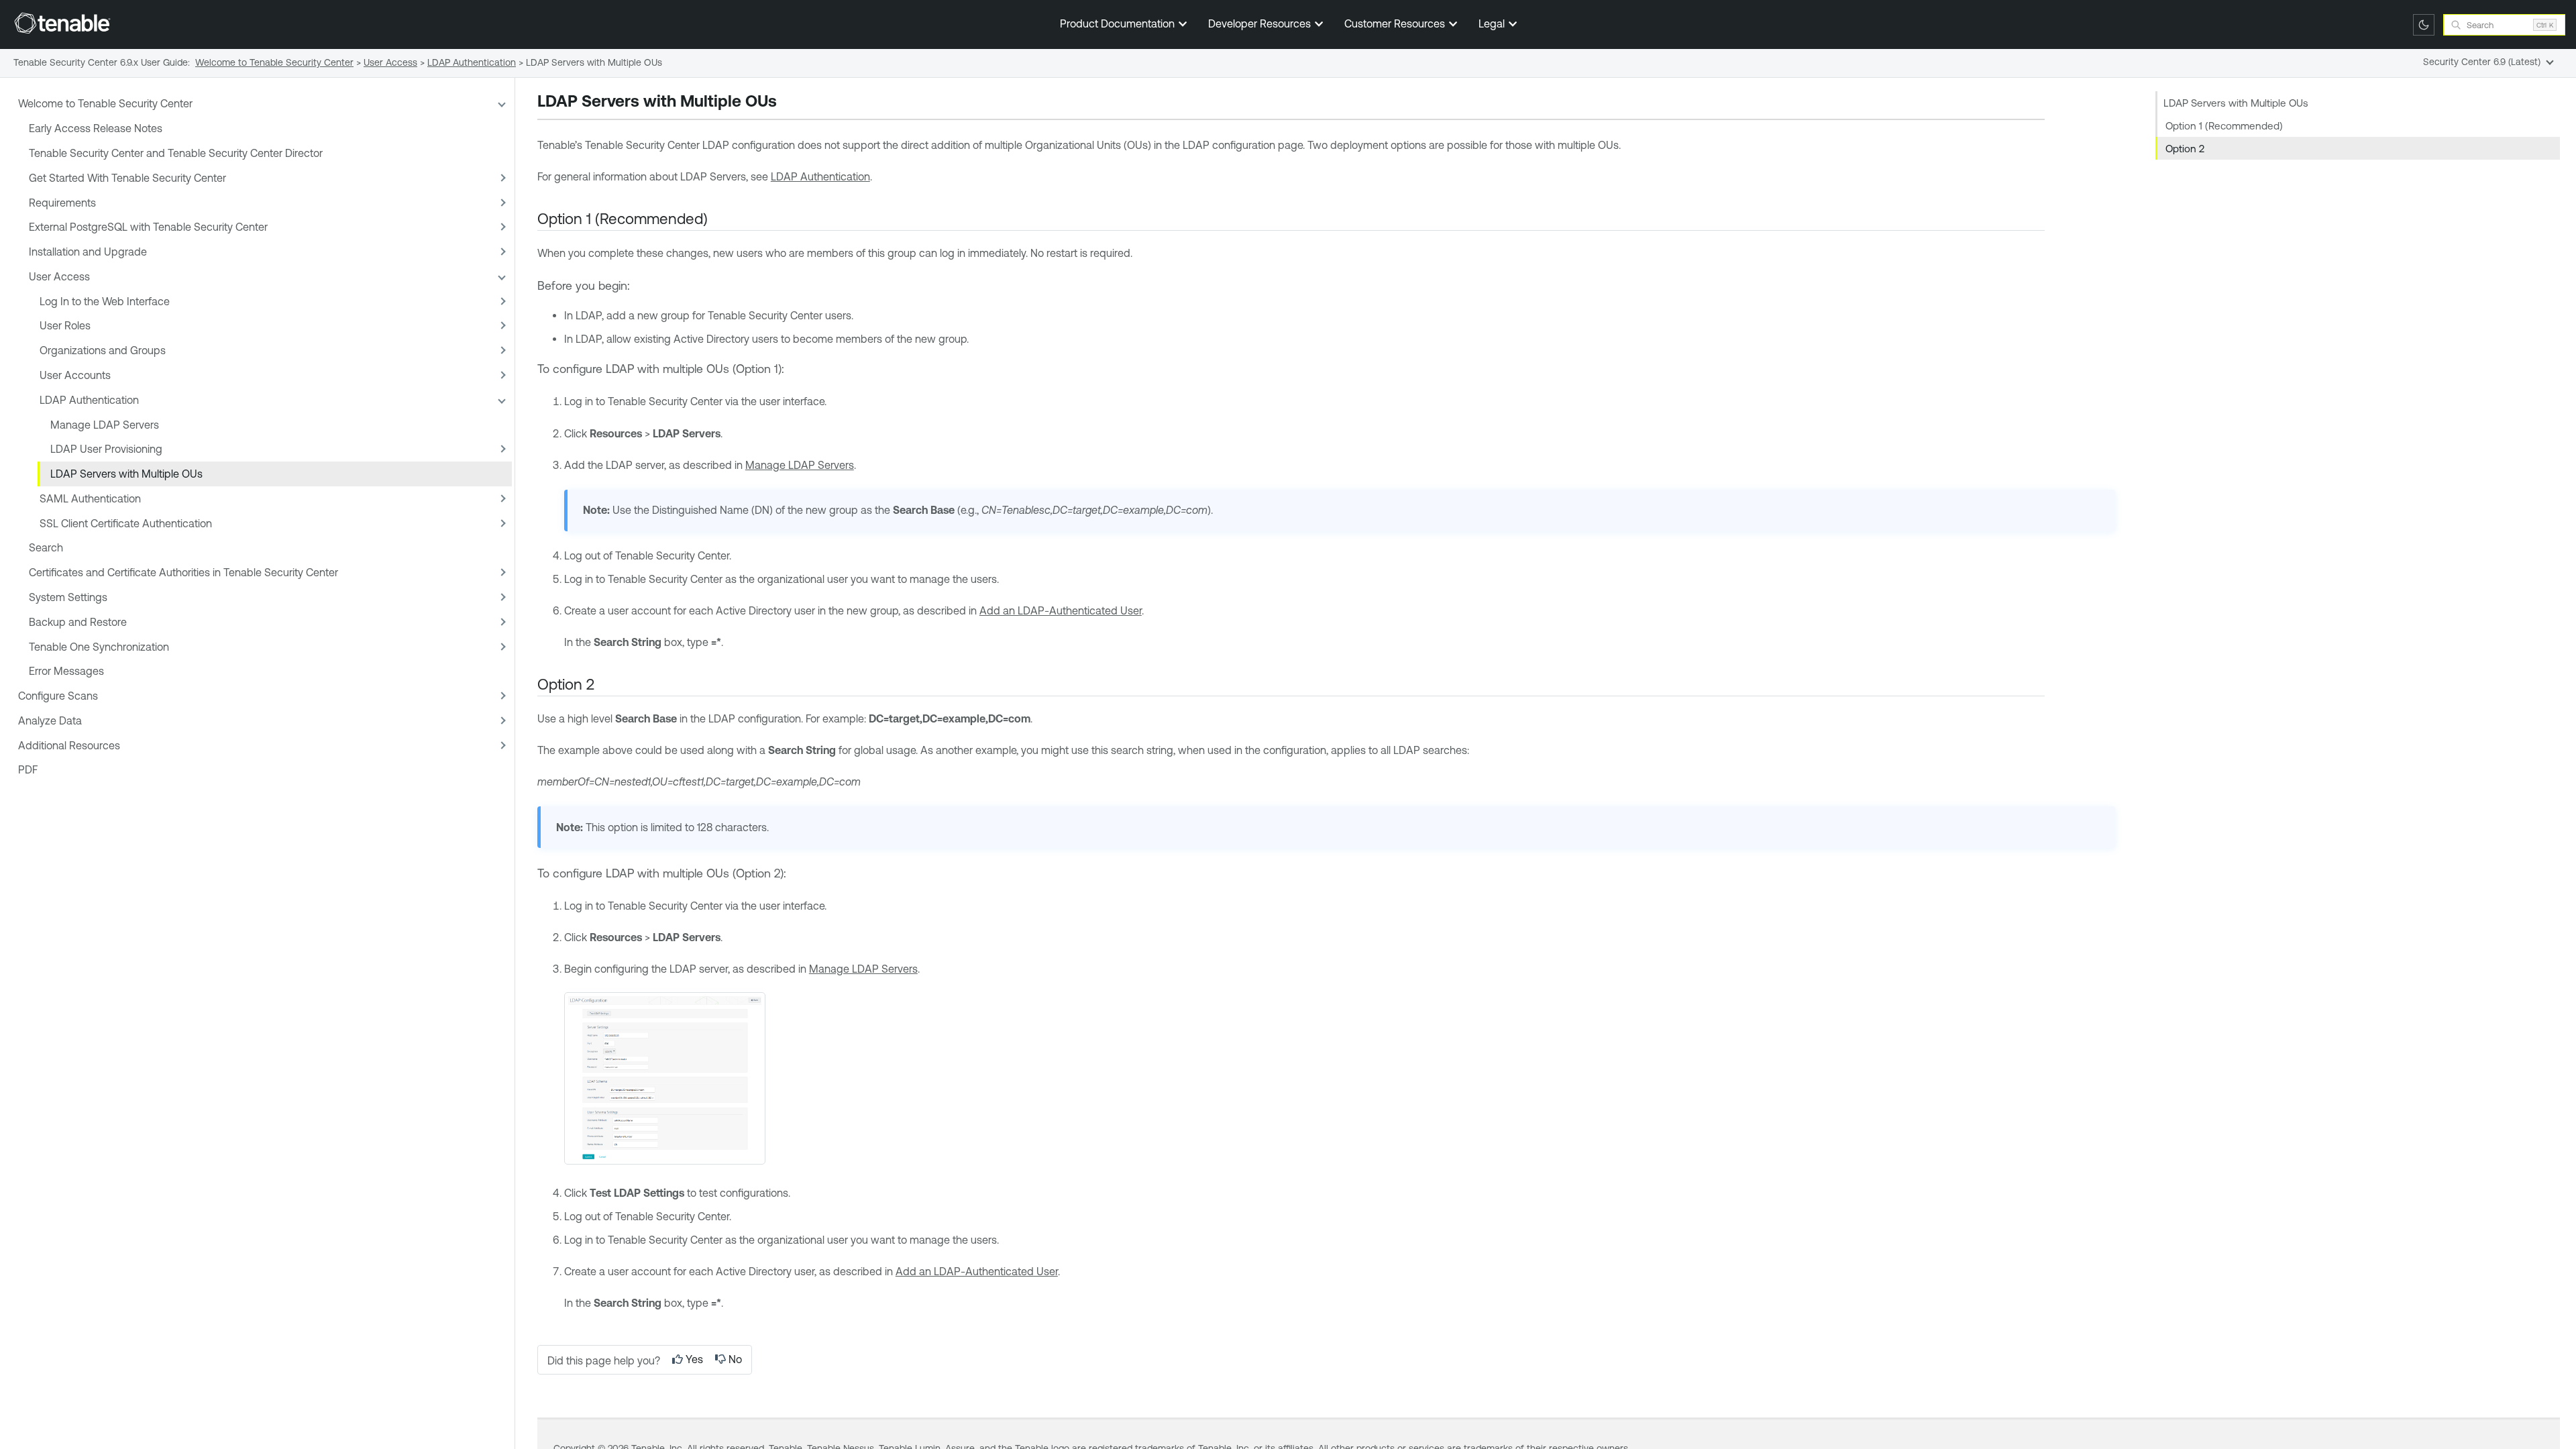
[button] (501, 104)
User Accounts (75, 375)
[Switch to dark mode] (2424, 25)
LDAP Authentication (89, 400)
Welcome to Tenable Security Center (105, 103)
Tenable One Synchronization (99, 647)
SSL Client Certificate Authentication (126, 523)
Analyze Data (50, 720)
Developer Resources (1261, 23)
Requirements (62, 203)
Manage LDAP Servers (105, 425)
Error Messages (66, 671)
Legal (1493, 23)
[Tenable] (62, 23)
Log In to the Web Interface (105, 301)
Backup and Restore (78, 622)
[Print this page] (788, 103)
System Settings (68, 597)
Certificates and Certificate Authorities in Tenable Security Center (183, 572)
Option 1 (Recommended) (2224, 126)
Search (46, 547)
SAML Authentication (90, 498)
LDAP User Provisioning (106, 449)
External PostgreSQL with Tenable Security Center (148, 227)
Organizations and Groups (103, 350)
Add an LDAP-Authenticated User (1061, 610)
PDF (28, 769)
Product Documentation (1119, 23)
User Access (59, 276)
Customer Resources (1396, 23)
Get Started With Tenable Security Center (127, 178)
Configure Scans (58, 696)
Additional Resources (69, 745)
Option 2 (2185, 149)
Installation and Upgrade (88, 252)
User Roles (65, 325)
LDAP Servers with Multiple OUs (126, 474)
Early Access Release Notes (96, 128)
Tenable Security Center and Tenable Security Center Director (176, 153)
